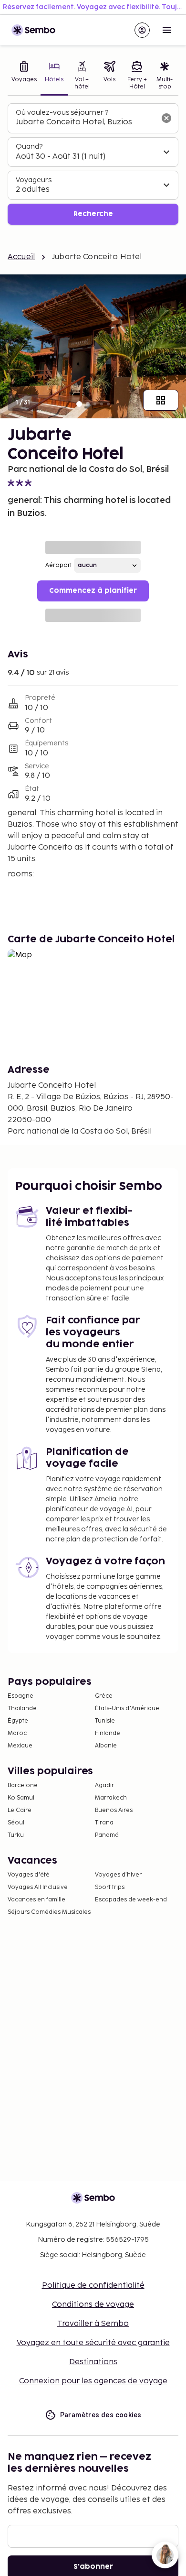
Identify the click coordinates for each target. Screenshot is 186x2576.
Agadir (104, 1785)
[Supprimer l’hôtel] (166, 118)
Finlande (108, 1733)
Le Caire (20, 1810)
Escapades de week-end (131, 1900)
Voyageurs (34, 180)
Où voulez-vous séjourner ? (62, 113)
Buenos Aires (114, 1810)
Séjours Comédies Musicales (49, 1912)
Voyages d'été (29, 1875)
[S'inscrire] (142, 30)
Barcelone (23, 1785)
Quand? (29, 147)
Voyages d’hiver (118, 1875)
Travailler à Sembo (93, 2324)
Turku (16, 1835)
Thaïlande (22, 1708)
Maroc (17, 1733)
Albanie (106, 1746)
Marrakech (111, 1798)
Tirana (104, 1823)
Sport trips (110, 1887)
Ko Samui (21, 1798)
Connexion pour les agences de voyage (93, 2381)
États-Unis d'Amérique (127, 1708)
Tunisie (105, 1721)
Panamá (107, 1835)
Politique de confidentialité (93, 2286)
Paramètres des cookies (101, 2415)
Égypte (18, 1721)
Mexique (20, 1746)
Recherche (93, 214)
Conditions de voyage (93, 2305)
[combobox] (85, 122)
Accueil (21, 257)
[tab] (24, 76)
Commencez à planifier (93, 591)
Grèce (104, 1696)
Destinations (93, 2362)
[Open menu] (167, 30)
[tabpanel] (93, 164)
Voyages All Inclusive (38, 1887)
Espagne (21, 1696)
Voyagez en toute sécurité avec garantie (93, 2343)
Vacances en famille (36, 1900)
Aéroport (59, 565)
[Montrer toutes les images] (161, 400)
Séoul (16, 1823)
